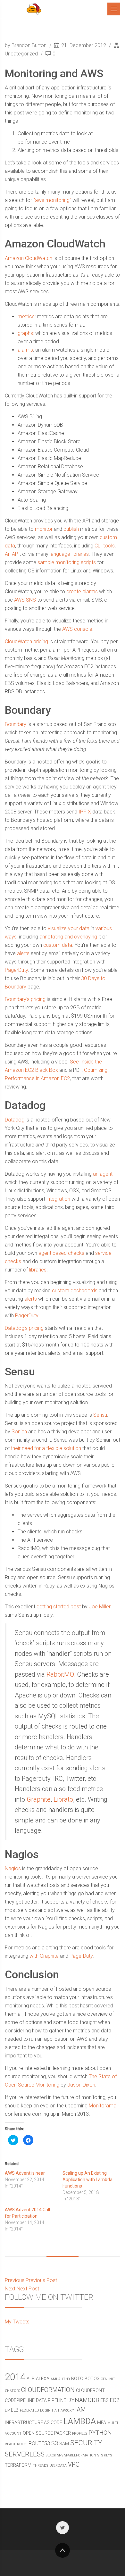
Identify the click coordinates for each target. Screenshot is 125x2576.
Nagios (13, 1868)
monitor (44, 529)
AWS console (77, 629)
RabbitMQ (60, 1674)
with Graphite (44, 1956)
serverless (25, 2454)
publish (71, 529)
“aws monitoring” (52, 200)
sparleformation (80, 2455)
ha (54, 2410)
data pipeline (51, 2400)
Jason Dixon (81, 2085)
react (10, 2444)
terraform (18, 2465)
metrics (26, 317)
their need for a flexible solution (46, 1448)
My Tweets (17, 2322)
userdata (58, 2466)
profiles (80, 2434)
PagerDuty (16, 970)
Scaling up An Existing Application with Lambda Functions (88, 2180)
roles (22, 2444)
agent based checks (61, 1253)
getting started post (59, 1607)
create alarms (82, 592)
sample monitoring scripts (67, 562)
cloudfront (90, 2390)
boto (77, 2379)
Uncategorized (21, 54)
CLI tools (105, 546)
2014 (15, 2377)
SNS (60, 2455)
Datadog (15, 1120)
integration (58, 1199)
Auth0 (64, 2379)
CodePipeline (20, 2400)
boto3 (92, 2379)
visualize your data (69, 928)
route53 (39, 2443)
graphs (25, 333)
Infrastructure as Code (33, 2422)
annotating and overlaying (68, 937)
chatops (12, 2391)
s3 (55, 2443)
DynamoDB (83, 2400)
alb (31, 2379)
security (86, 2443)
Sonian (19, 1432)
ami (54, 2379)
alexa (43, 2379)
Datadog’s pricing (24, 1328)
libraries (38, 1270)
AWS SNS (25, 600)
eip (7, 2410)
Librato (63, 1799)
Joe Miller (100, 1607)
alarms (25, 350)
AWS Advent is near (25, 2173)
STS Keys (105, 2455)
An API (12, 554)
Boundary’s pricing (25, 999)
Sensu (100, 1415)
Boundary (16, 724)
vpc (74, 2465)
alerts (23, 953)
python (100, 2433)
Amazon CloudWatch (29, 258)
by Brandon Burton (26, 45)
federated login (35, 2410)
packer (63, 2433)
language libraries (69, 554)
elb (15, 2410)
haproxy (66, 2410)
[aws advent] (34, 9)
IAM (81, 2409)
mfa (102, 2422)
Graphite (39, 1799)
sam (64, 2444)
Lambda (80, 2421)
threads (40, 2466)
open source (38, 2433)
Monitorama (103, 2106)
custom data (58, 945)
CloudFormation (48, 2390)
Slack (51, 2455)
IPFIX (85, 812)
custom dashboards (75, 1291)
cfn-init (108, 2379)
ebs (104, 2400)
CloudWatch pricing (26, 642)
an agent (103, 1174)
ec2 (115, 2400)
